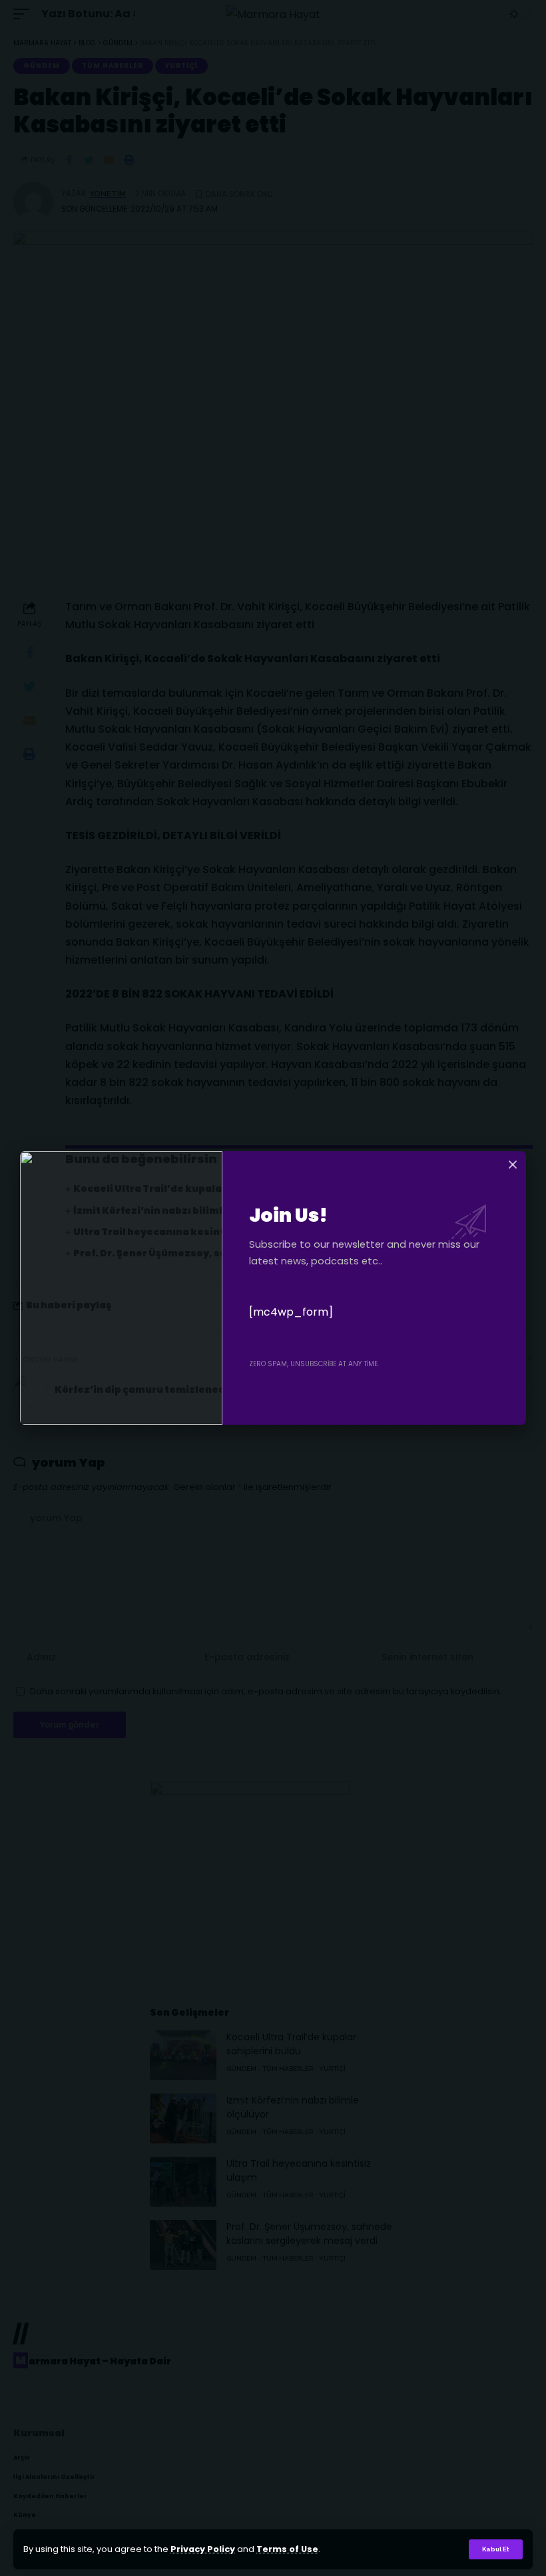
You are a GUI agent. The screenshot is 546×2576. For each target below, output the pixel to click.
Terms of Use (287, 2549)
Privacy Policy (203, 2549)
